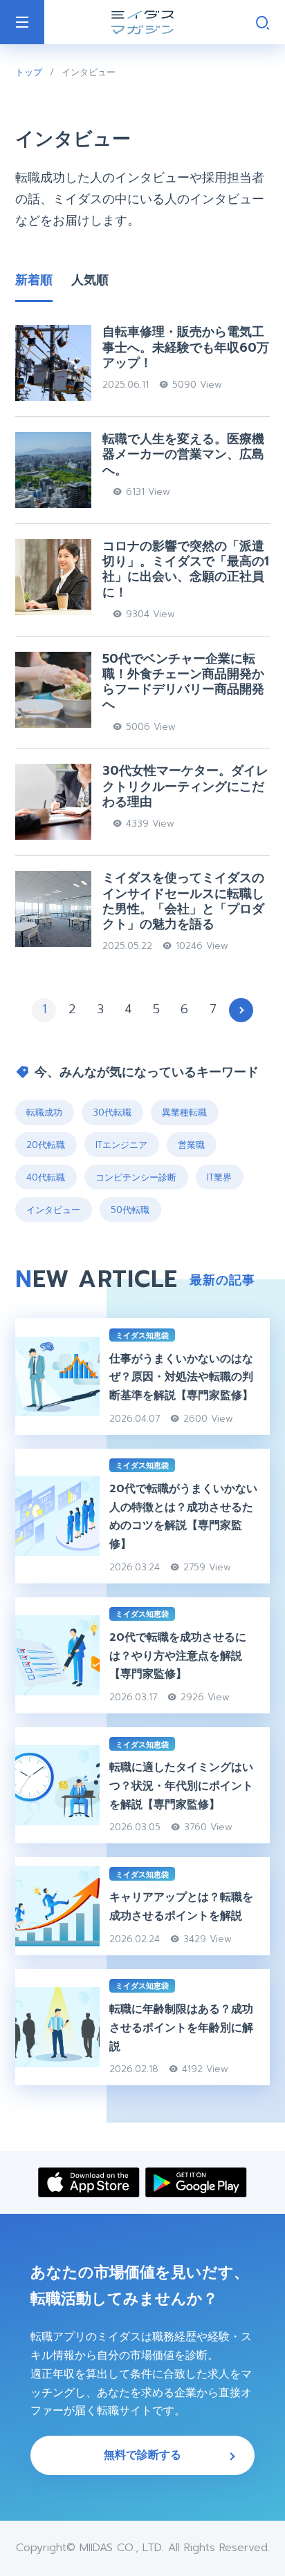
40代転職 (46, 1177)
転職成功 (44, 1112)
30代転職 (112, 1112)
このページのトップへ (262, 2547)
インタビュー (53, 1210)
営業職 (191, 1145)
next (241, 1010)
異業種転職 (184, 1112)
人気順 (90, 280)
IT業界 (219, 1177)
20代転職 (46, 1145)
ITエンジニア (121, 1145)
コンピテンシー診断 (136, 1177)
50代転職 (130, 1210)
